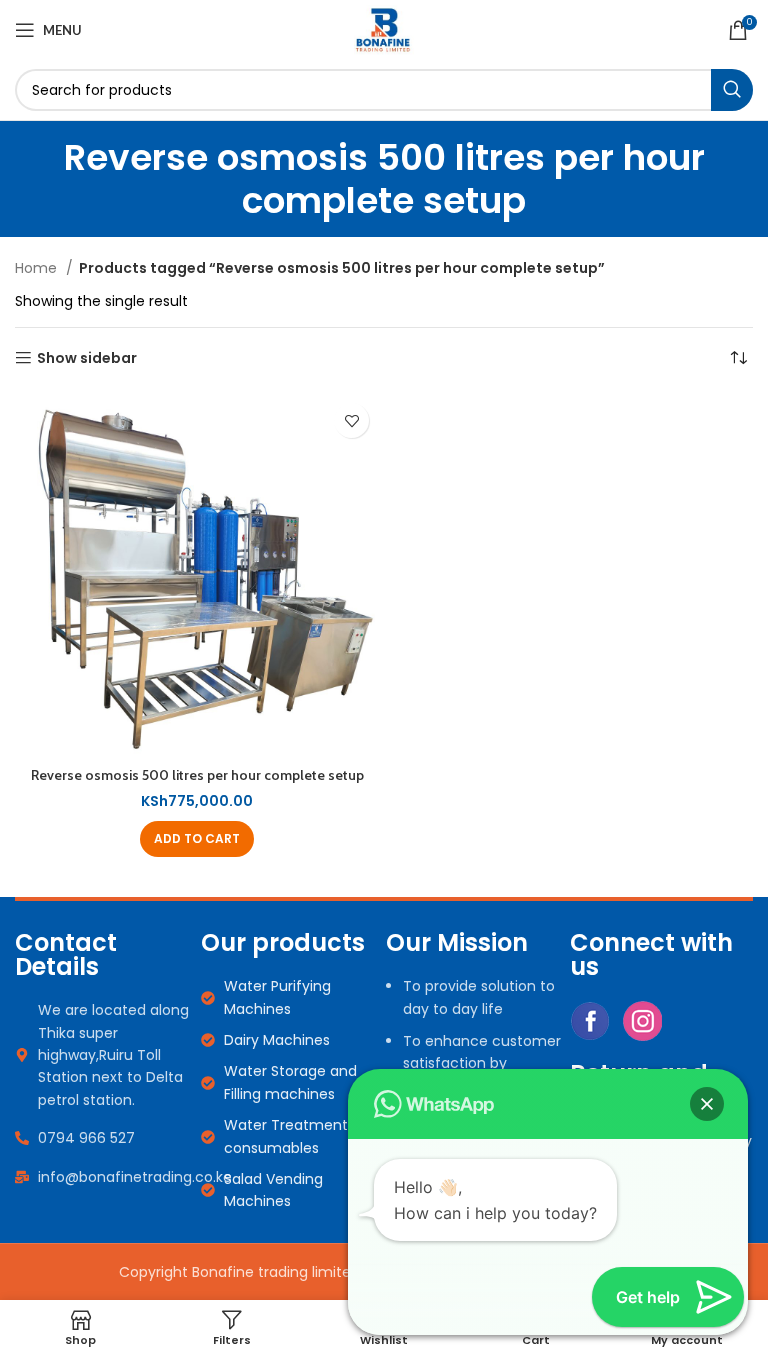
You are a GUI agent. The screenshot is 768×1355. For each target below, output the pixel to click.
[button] (197, 839)
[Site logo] (384, 29)
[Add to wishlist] (351, 420)
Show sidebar (87, 358)
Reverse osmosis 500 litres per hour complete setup (197, 775)
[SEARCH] (732, 90)
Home (38, 268)
